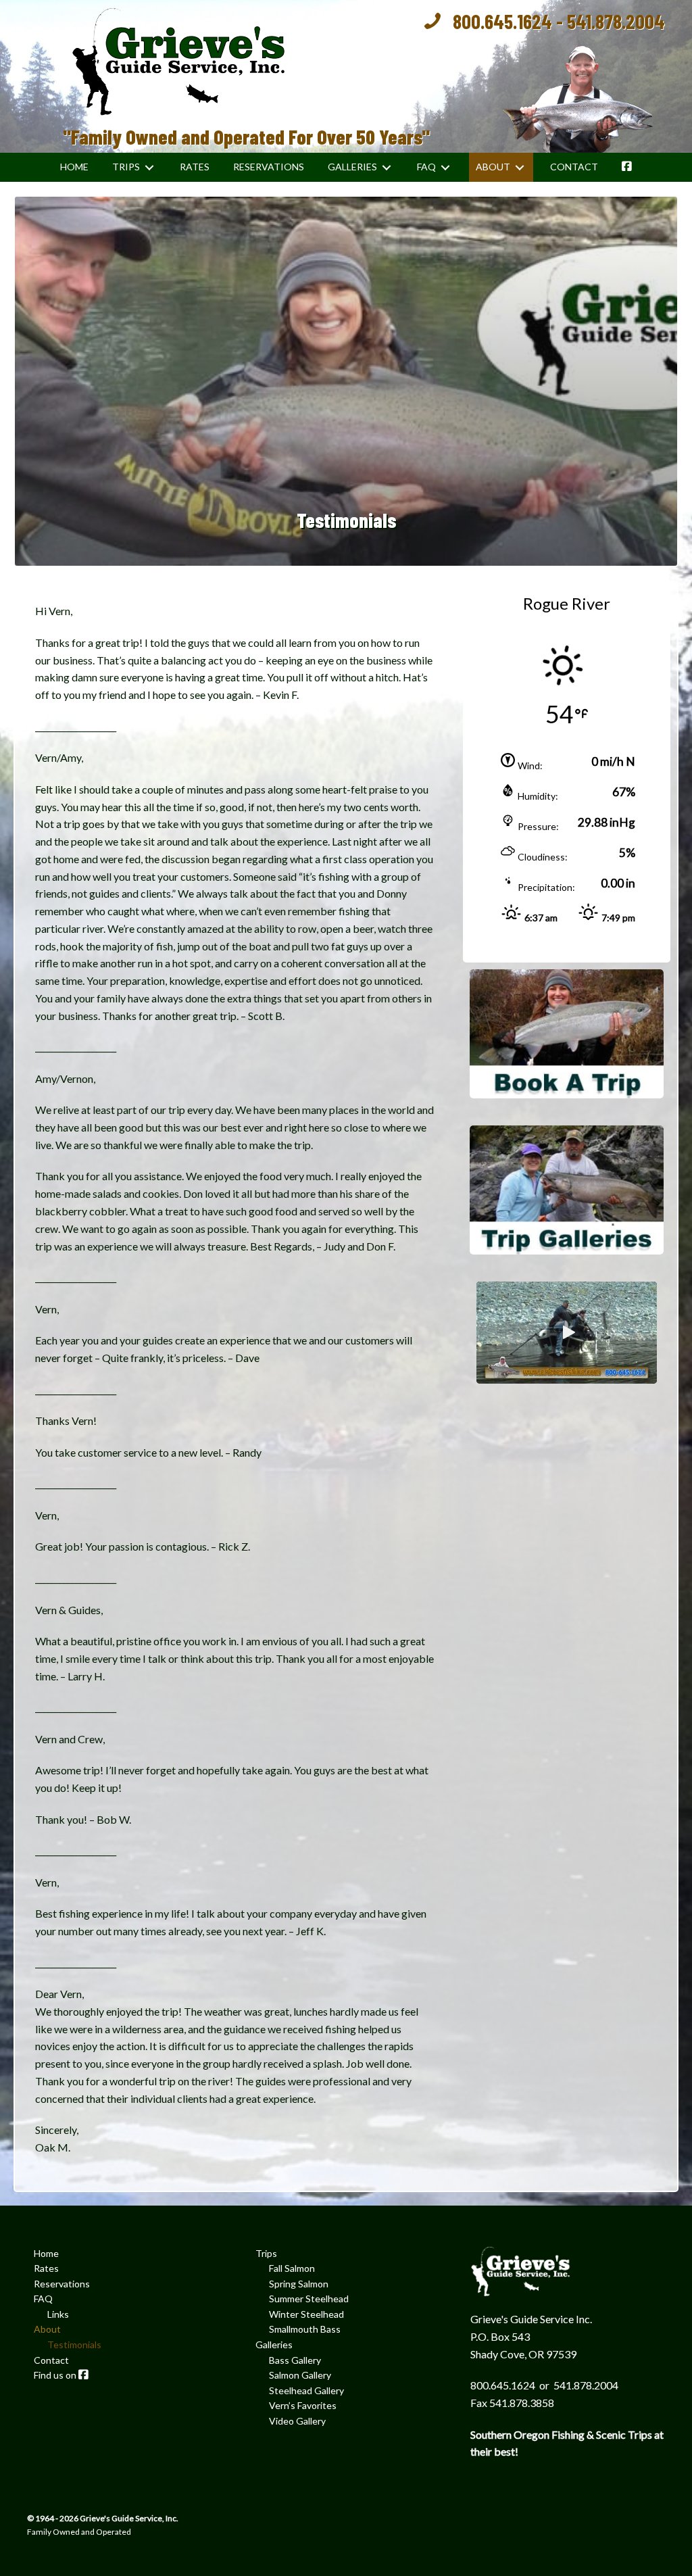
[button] (567, 1332)
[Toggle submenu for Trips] (149, 167)
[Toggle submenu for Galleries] (387, 167)
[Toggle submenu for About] (520, 167)
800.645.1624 (502, 21)
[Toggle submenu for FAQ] (445, 167)
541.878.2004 (616, 21)
